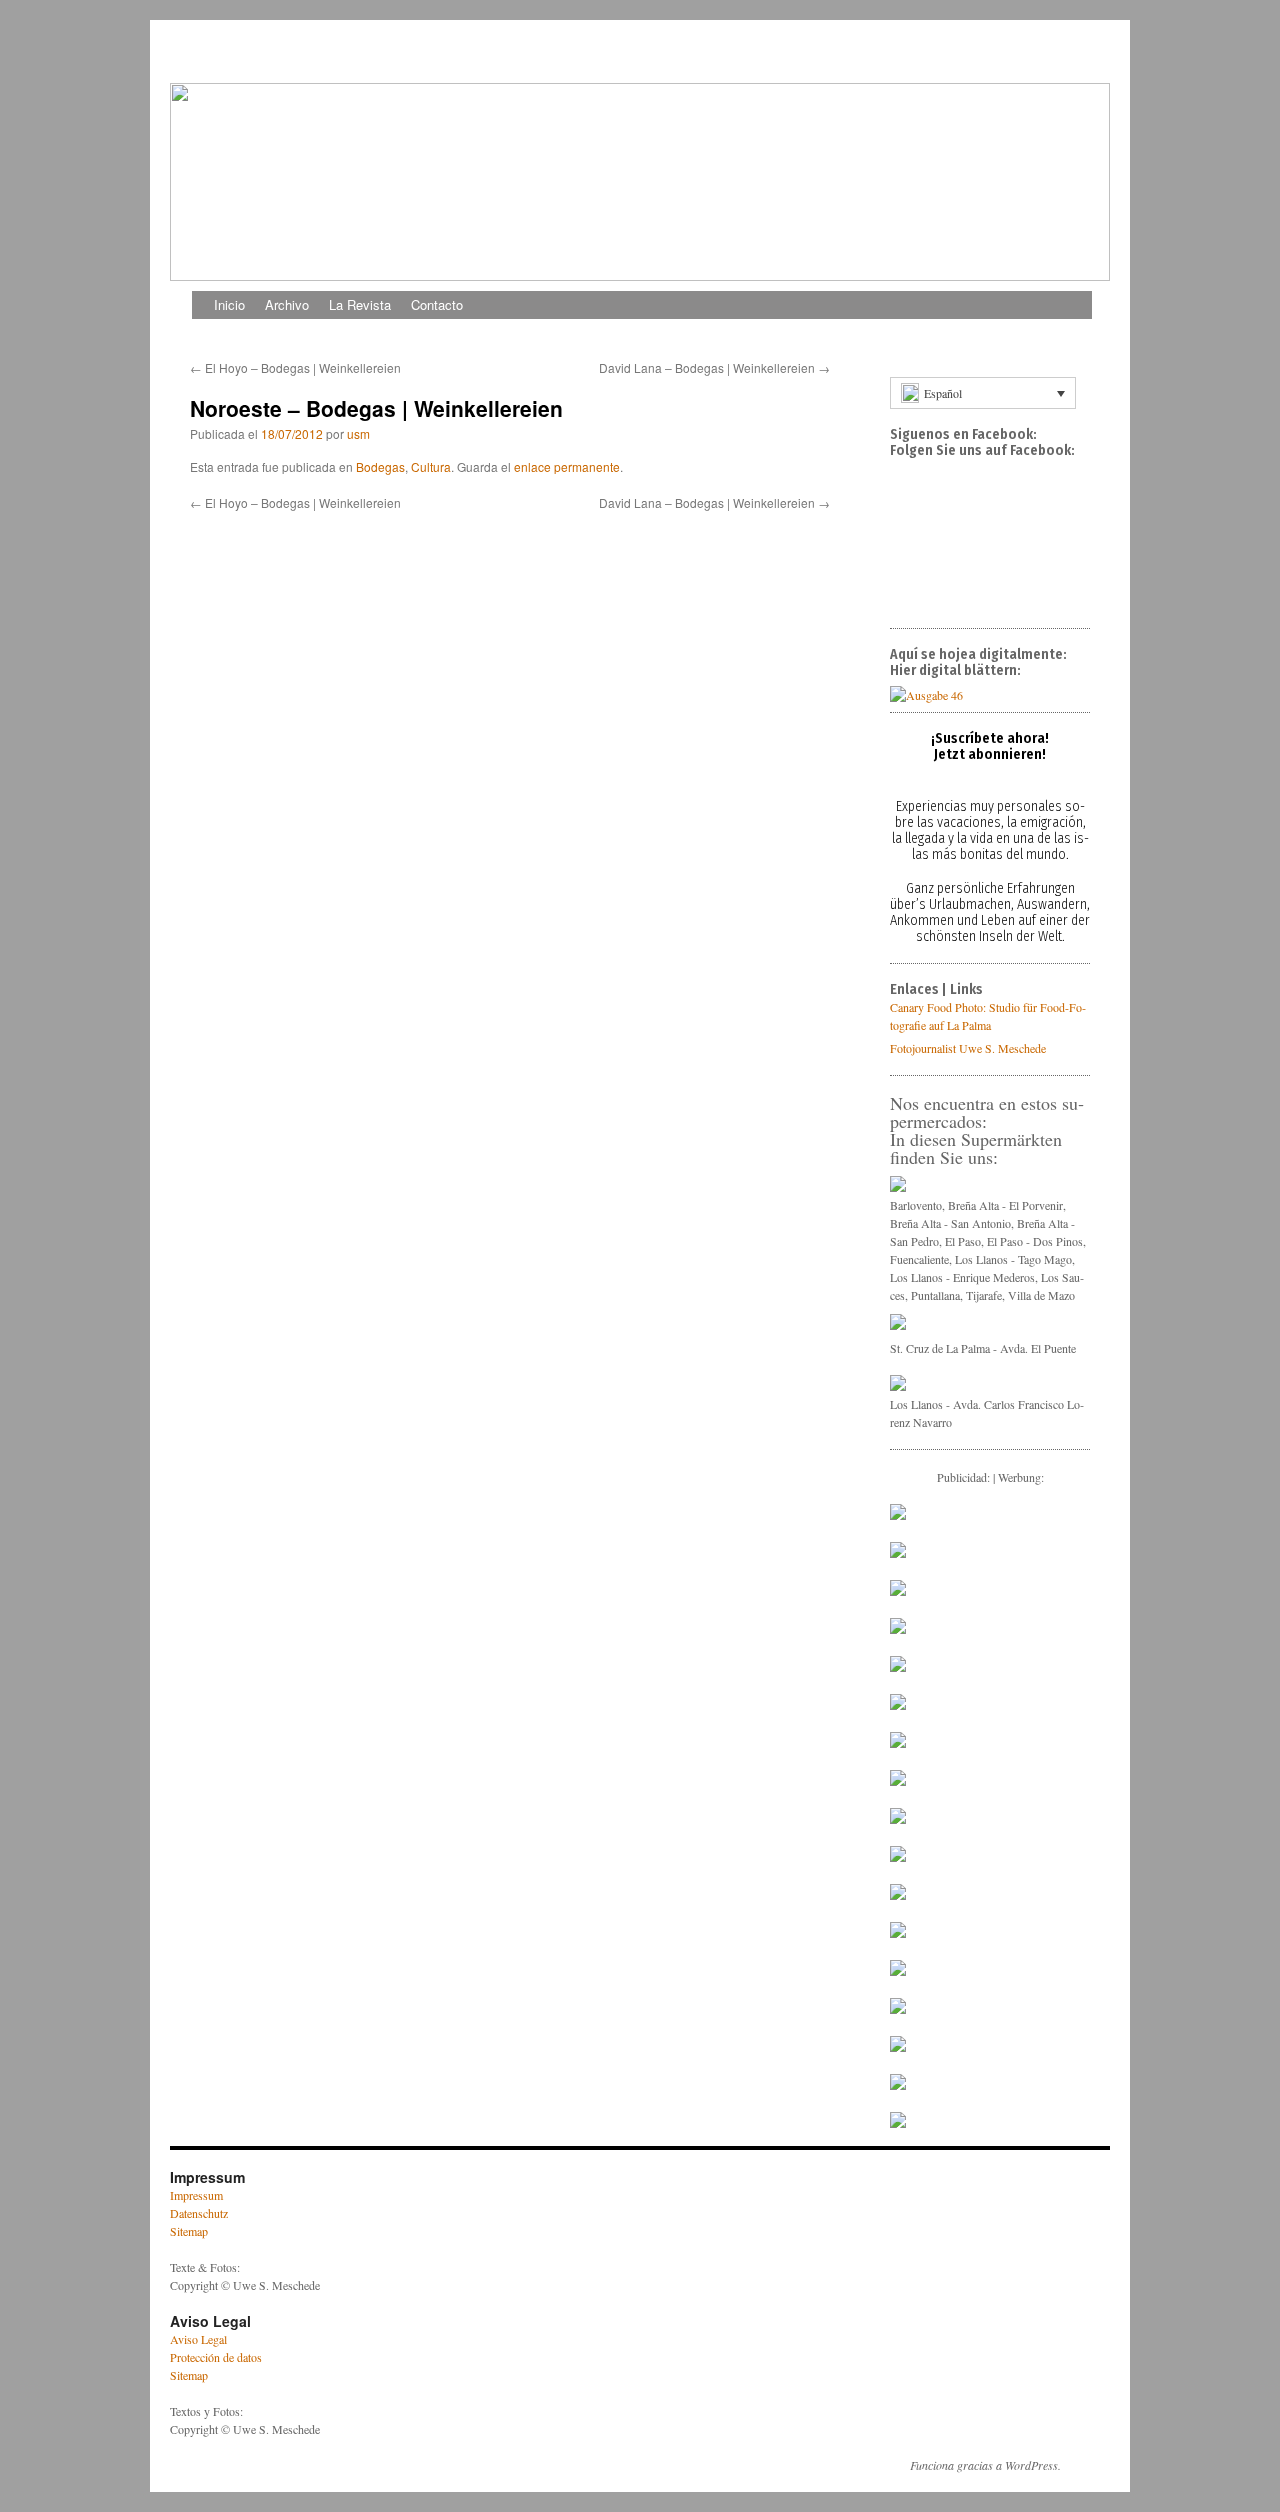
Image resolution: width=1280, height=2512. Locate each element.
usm (358, 433)
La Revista (360, 304)
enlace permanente (567, 466)
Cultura (431, 466)
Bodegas (380, 466)
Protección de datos (216, 2357)
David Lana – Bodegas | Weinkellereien (714, 367)
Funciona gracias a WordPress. (985, 2465)
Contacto (437, 304)
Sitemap (189, 2231)
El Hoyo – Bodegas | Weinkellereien (295, 367)
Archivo (287, 304)
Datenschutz (199, 2213)
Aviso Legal (198, 2339)
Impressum (196, 2195)
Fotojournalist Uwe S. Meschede (968, 1048)
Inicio (229, 304)
